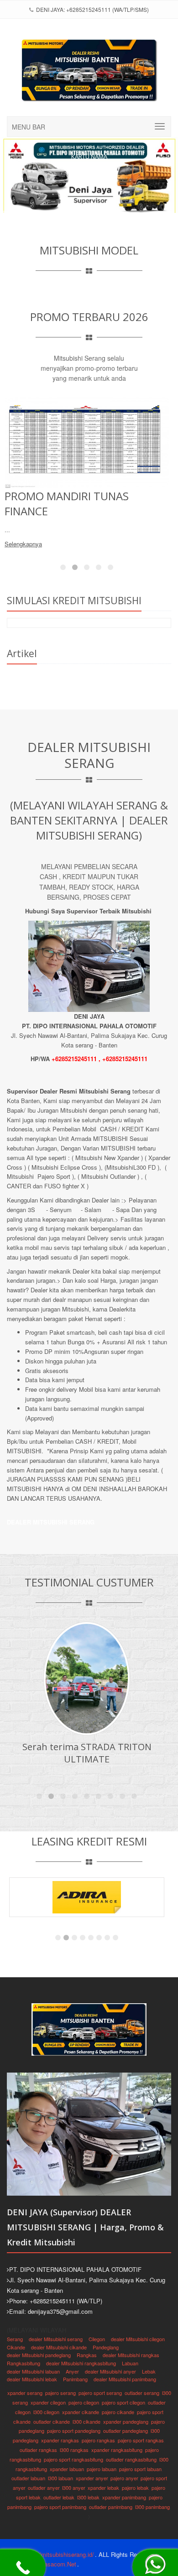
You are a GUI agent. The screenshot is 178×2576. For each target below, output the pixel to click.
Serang (15, 2339)
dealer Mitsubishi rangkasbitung (81, 2363)
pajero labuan (102, 2469)
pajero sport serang (100, 2393)
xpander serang (25, 2393)
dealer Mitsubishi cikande (59, 2347)
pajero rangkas (98, 2440)
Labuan (130, 2363)
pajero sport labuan (140, 2469)
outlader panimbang (111, 2507)
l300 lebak (88, 2497)
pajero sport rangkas (141, 2440)
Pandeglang (106, 2347)
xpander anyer (92, 2478)
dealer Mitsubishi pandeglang (39, 2355)
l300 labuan (60, 2478)
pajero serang (60, 2393)
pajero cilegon (84, 2402)
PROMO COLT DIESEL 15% (70, 496)
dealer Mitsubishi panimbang (125, 2379)
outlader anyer (44, 2488)
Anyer (72, 2371)
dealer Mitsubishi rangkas (131, 2355)
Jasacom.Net (59, 2564)
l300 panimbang (152, 2507)
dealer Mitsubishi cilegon (138, 2339)
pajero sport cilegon (123, 2402)
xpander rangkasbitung (117, 2450)
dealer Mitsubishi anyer (110, 2371)
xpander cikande (81, 2412)
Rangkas (87, 2355)
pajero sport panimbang (60, 2507)
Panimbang (75, 2379)
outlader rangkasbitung (131, 2459)
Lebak (149, 2371)
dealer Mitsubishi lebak (32, 2379)
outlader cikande (52, 2421)
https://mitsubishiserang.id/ (58, 2554)
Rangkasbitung (24, 2363)
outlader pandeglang (126, 2431)
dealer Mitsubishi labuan (33, 2371)
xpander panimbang (124, 2497)
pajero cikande (118, 2412)
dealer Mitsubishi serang (56, 2339)
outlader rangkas (38, 2450)
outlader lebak (59, 2497)
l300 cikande (86, 2421)
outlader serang (142, 2393)
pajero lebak (135, 2488)
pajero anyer (124, 2478)
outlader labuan (28, 2478)
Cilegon (97, 2339)
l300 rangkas (74, 2450)
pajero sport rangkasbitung (73, 2459)
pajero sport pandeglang (74, 2431)
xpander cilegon (48, 2402)
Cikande (16, 2347)
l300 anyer (73, 2488)
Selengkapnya (23, 529)
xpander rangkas (60, 2440)
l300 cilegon (46, 2412)
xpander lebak (103, 2488)
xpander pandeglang (126, 2421)
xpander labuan (67, 2469)
